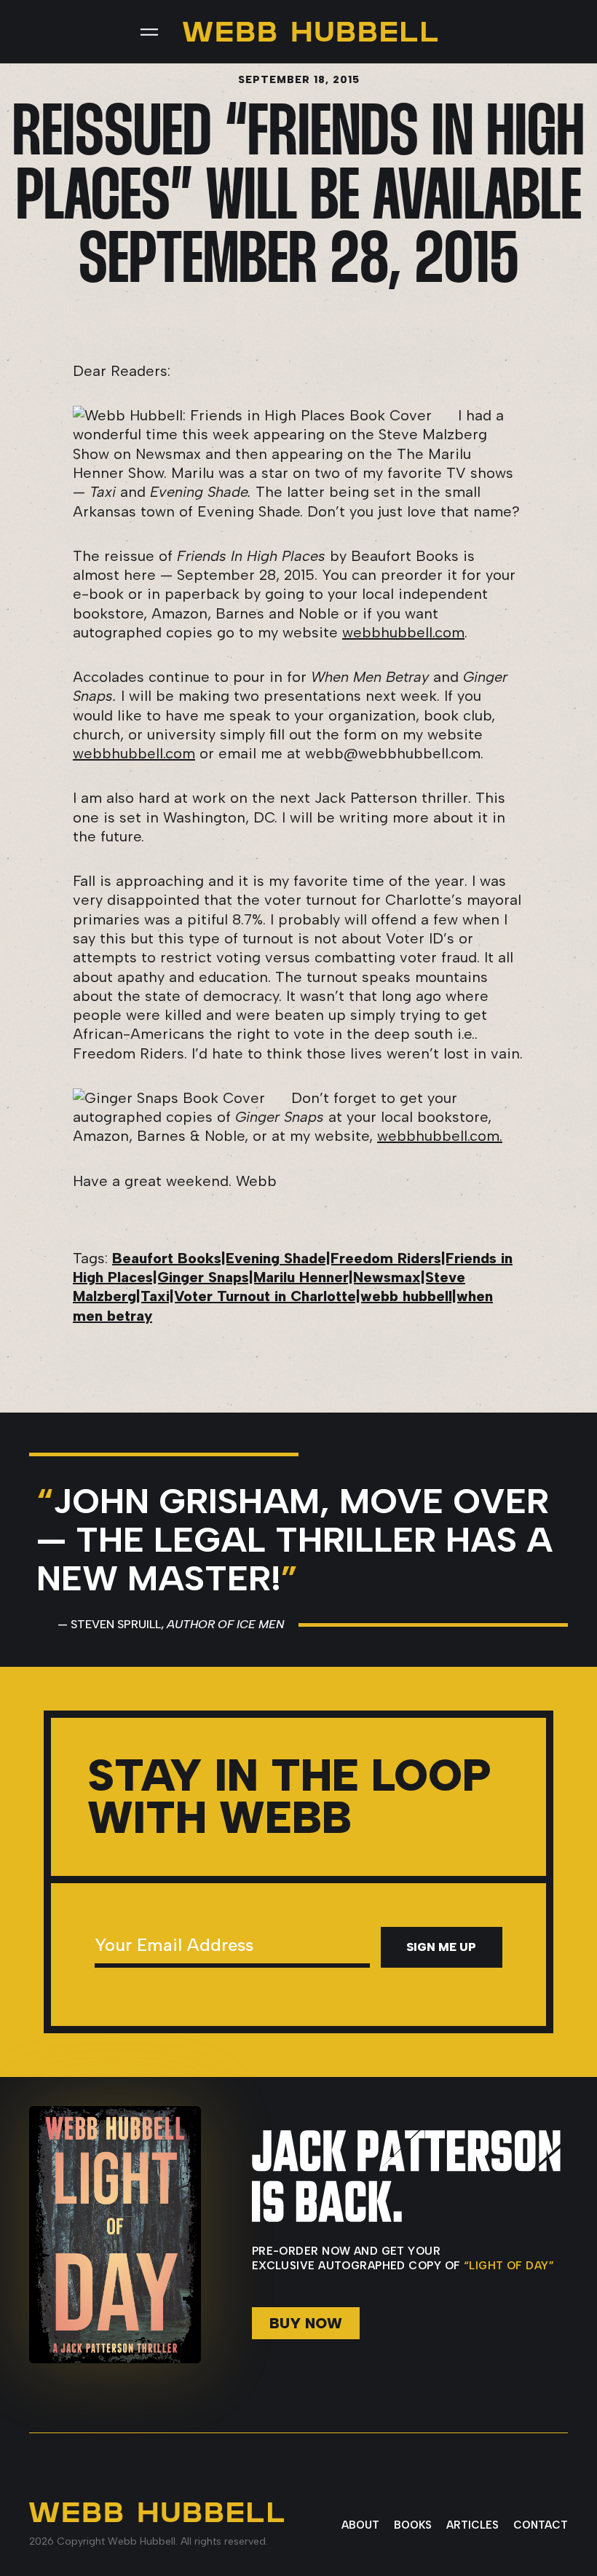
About (360, 2525)
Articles (473, 2525)
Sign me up (441, 1947)
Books (413, 2525)
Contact (541, 2525)
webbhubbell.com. (440, 1136)
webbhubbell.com (403, 632)
